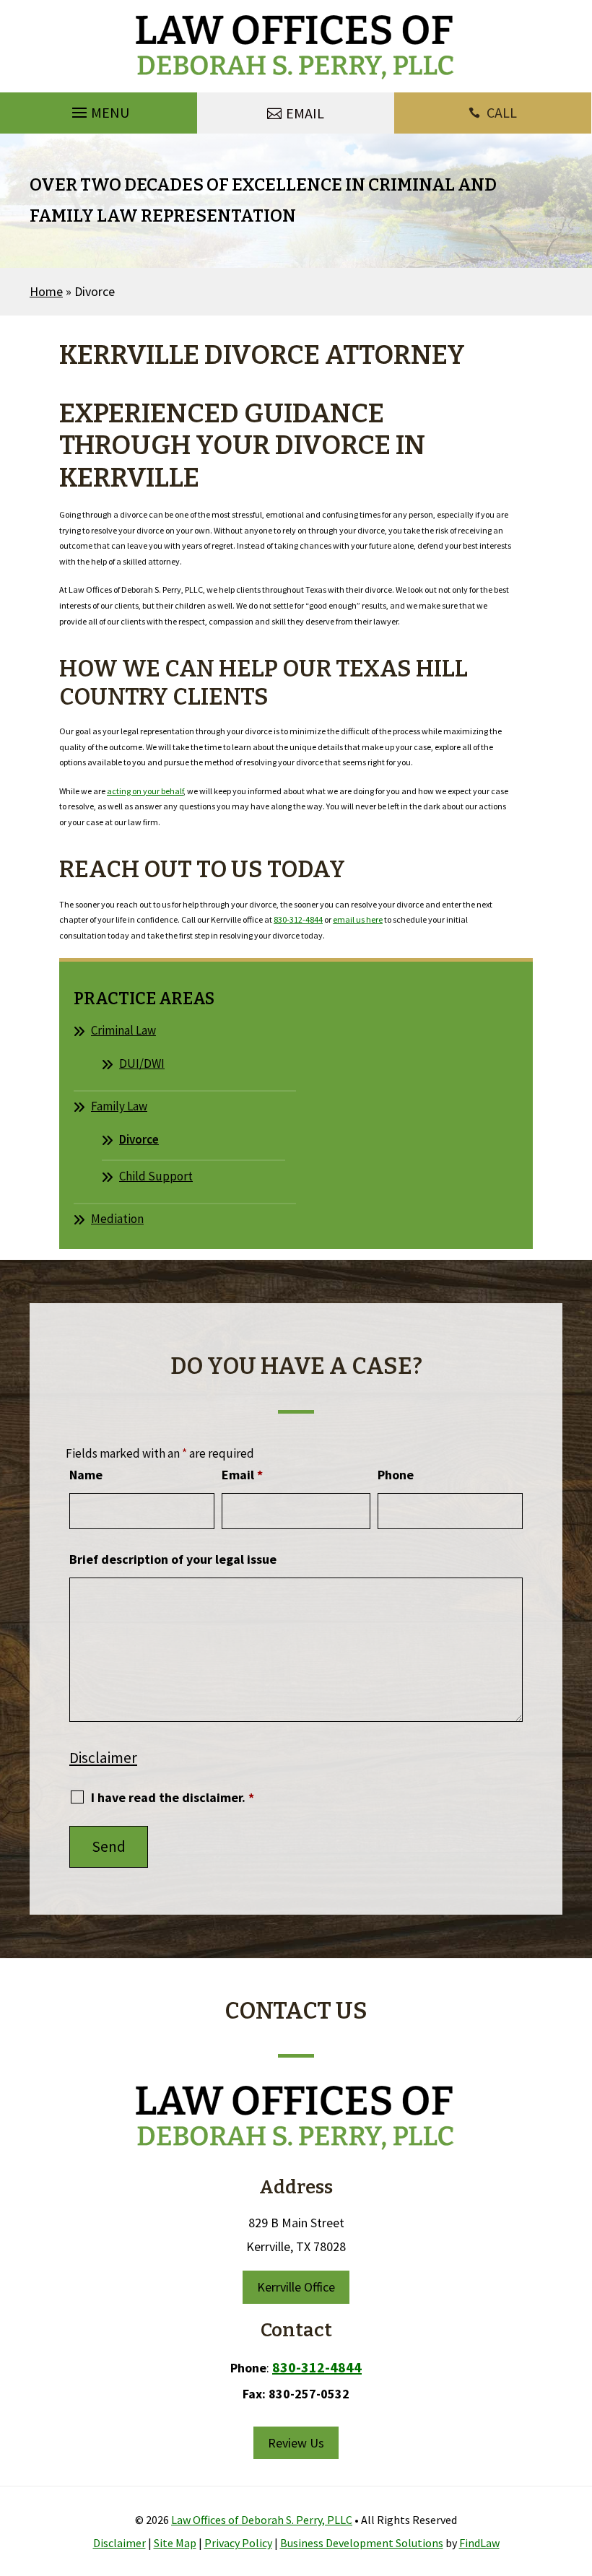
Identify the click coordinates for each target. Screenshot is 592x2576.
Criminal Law (123, 1030)
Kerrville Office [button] (296, 2287)
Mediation (117, 1219)
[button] (99, 113)
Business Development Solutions (362, 2543)
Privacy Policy (238, 2543)
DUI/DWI (142, 1063)
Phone (396, 1475)
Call (502, 112)
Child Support (156, 1176)
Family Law (119, 1106)
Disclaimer (103, 1758)
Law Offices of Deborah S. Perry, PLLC (262, 2520)
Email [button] (305, 113)
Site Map (175, 2543)
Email (242, 1475)
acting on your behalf (145, 791)
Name (86, 1475)
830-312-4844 (298, 919)
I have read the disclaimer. (173, 1797)
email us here (358, 919)
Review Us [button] (296, 2443)
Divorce (139, 1139)
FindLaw (479, 2543)
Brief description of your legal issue (173, 1559)
